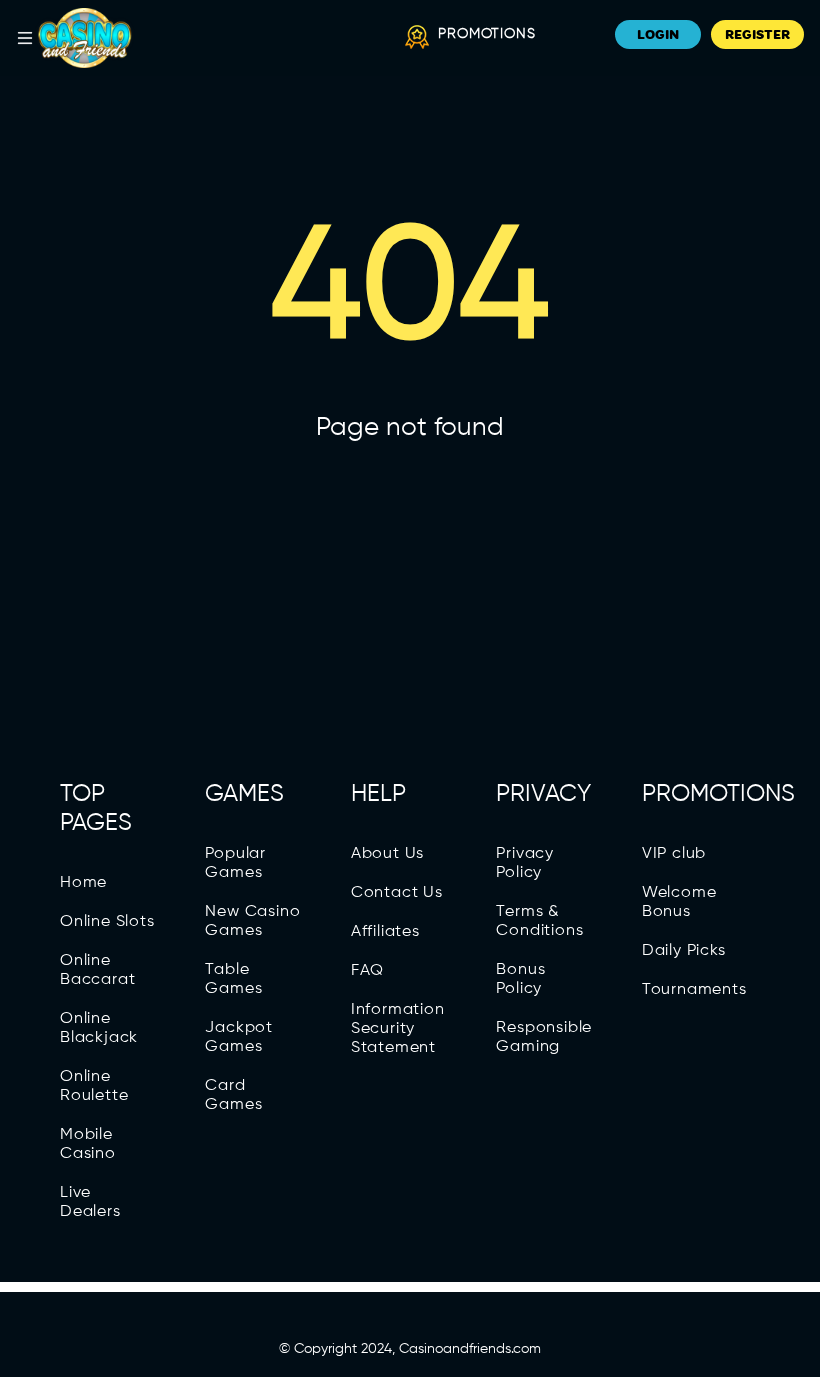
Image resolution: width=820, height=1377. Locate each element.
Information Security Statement (398, 1029)
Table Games (233, 979)
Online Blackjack (99, 1028)
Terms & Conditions (539, 921)
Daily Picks (684, 951)
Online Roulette (94, 1086)
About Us (387, 854)
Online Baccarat (97, 970)
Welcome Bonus (679, 902)
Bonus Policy (520, 979)
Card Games (233, 1095)
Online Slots (107, 922)
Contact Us (397, 893)
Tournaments (694, 990)
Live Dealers (90, 1202)
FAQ (367, 971)
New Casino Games (252, 921)
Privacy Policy (525, 863)
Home (83, 883)
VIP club (674, 854)
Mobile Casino (88, 1144)
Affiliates (385, 932)
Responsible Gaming (544, 1037)
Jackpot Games (239, 1037)
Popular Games (235, 863)
